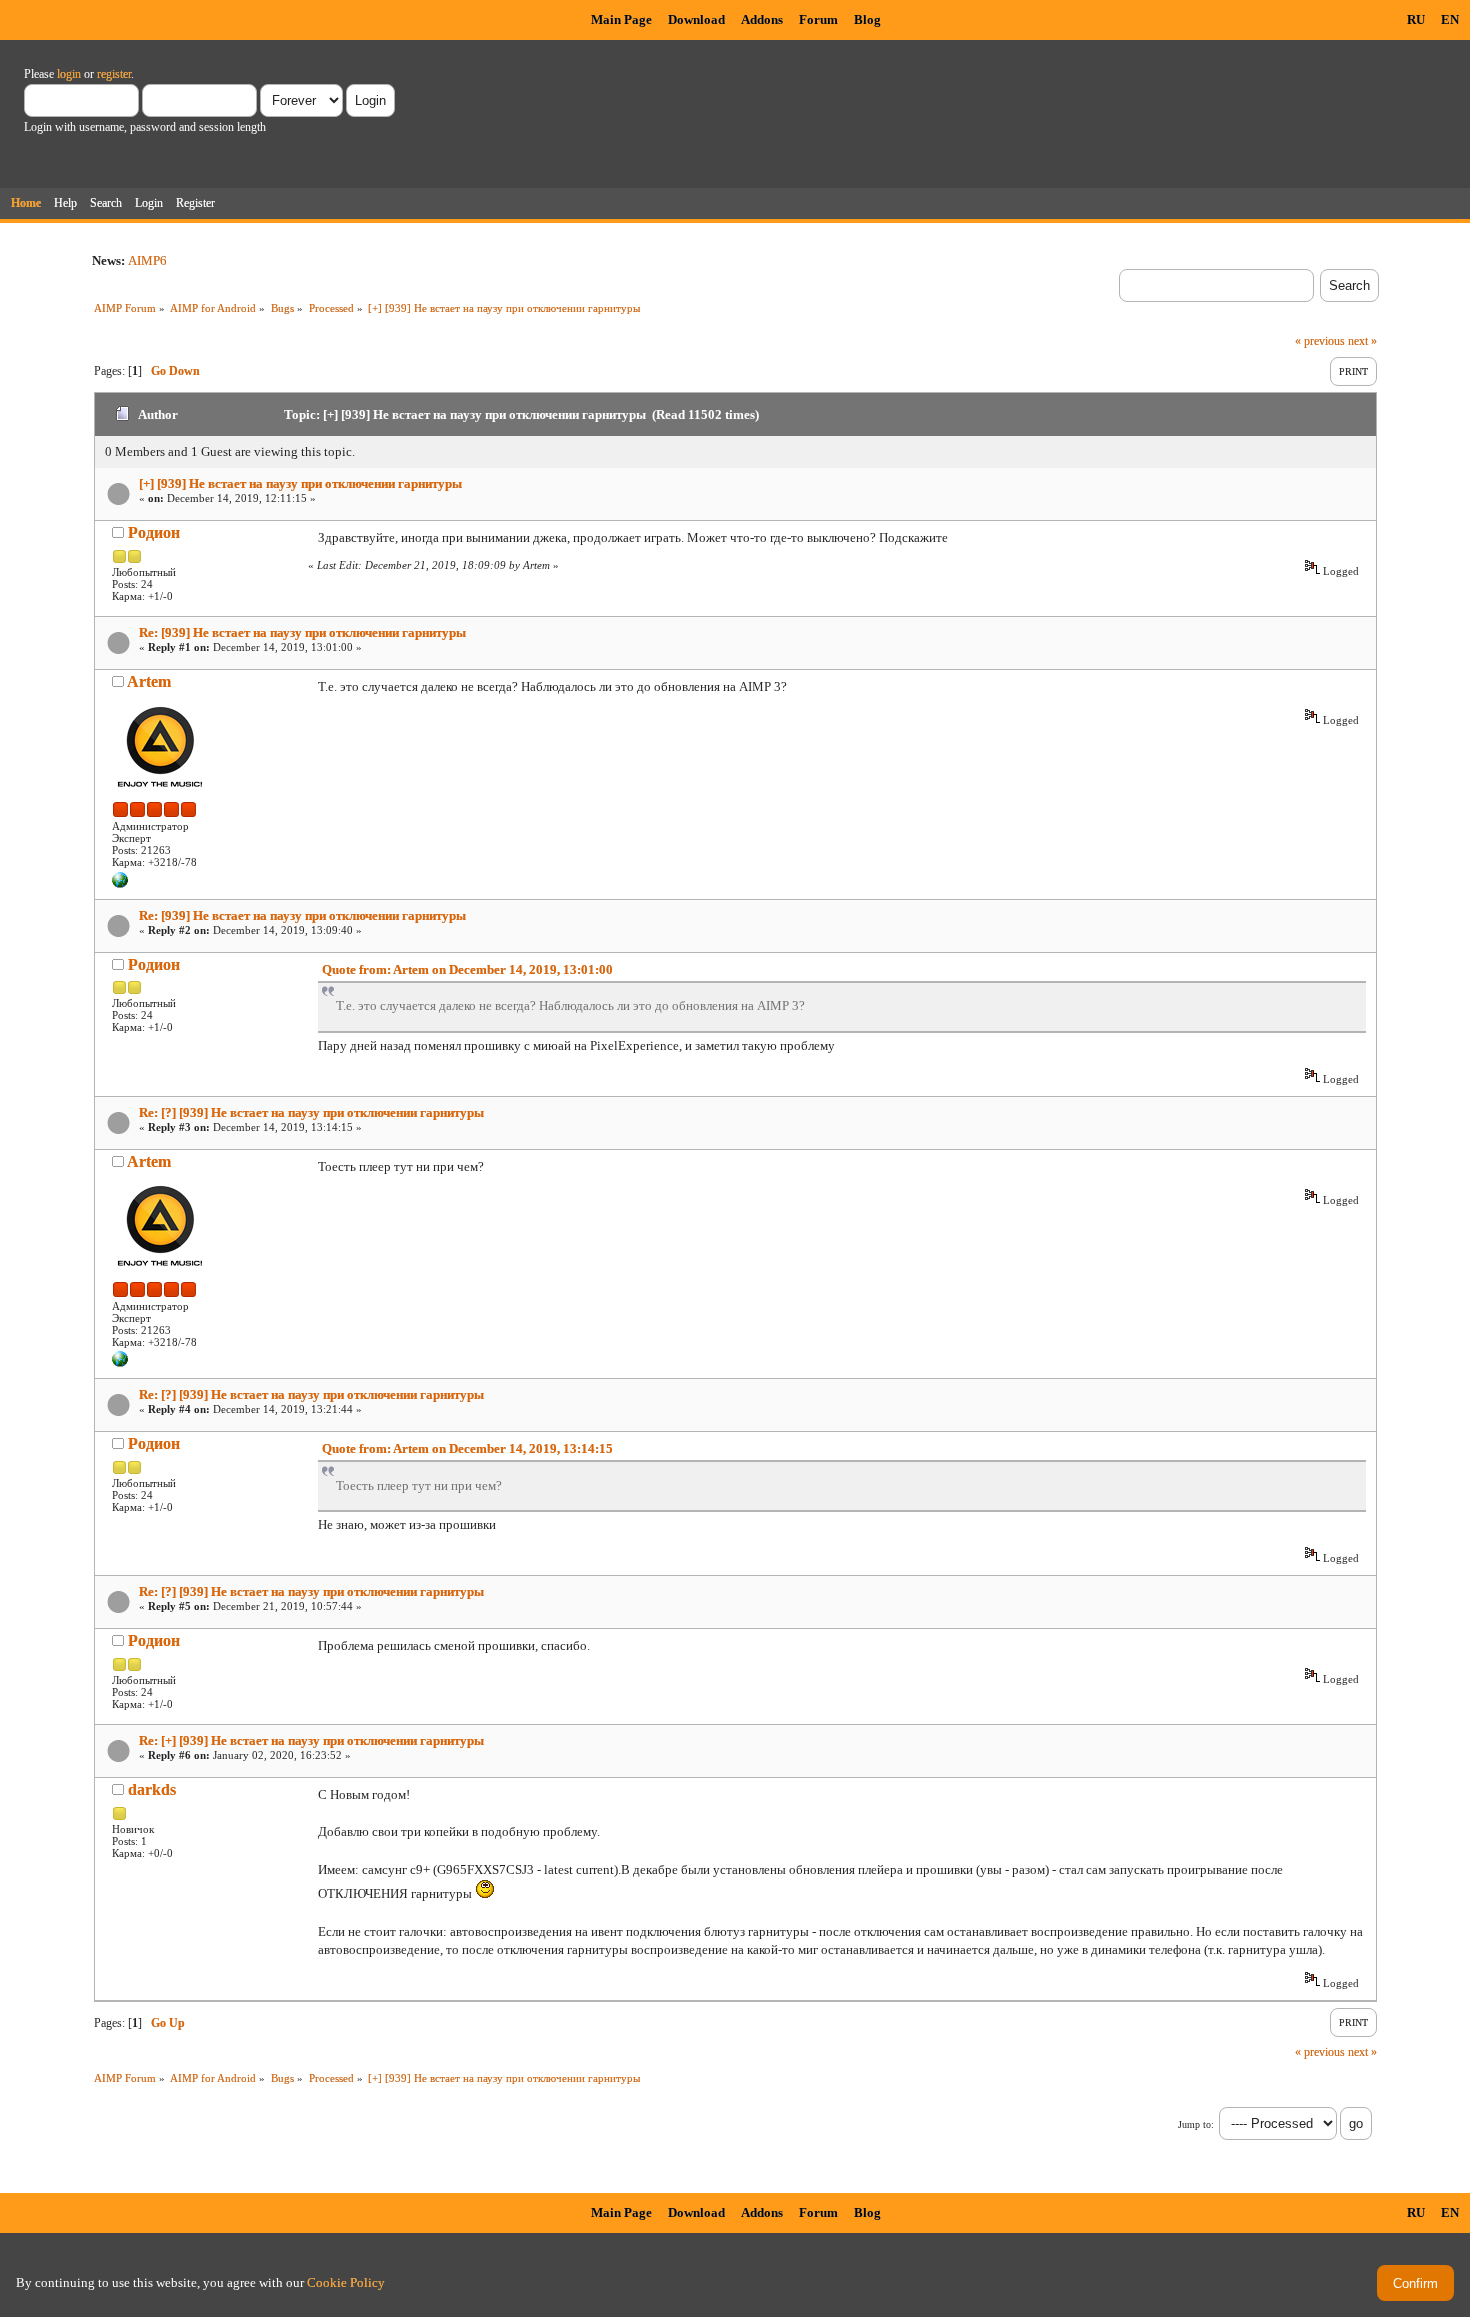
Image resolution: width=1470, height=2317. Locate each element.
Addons (762, 19)
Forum (818, 19)
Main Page (621, 19)
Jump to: (1196, 2124)
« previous (1320, 341)
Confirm (1415, 2283)
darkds (152, 1789)
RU (1416, 19)
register (114, 74)
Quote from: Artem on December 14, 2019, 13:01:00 (467, 969)
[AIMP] (120, 884)
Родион (154, 532)
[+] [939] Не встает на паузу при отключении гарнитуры (300, 483)
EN (1450, 19)
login (69, 74)
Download (696, 19)
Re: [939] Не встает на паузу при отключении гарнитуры (302, 632)
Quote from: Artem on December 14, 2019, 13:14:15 (467, 1448)
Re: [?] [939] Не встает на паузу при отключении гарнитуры (311, 1112)
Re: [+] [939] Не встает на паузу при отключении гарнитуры (311, 1740)
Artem (149, 681)
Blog (867, 19)
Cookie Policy (346, 2282)
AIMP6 (147, 260)
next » (1362, 341)
